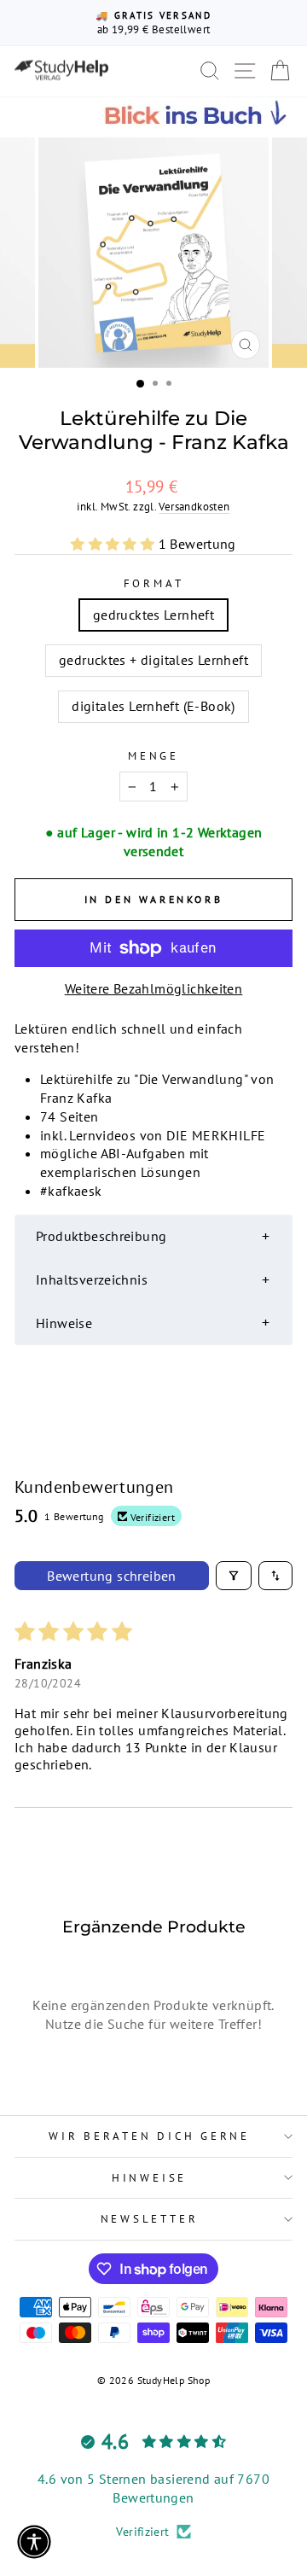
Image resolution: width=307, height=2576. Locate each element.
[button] (114, 544)
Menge (153, 755)
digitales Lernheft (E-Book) (153, 706)
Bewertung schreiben (112, 1576)
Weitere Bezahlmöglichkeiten (154, 988)
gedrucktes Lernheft (153, 615)
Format (154, 583)
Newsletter (150, 2218)
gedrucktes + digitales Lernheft (153, 660)
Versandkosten (194, 506)
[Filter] (234, 1576)
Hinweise (149, 2177)
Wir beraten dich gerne (149, 2136)
